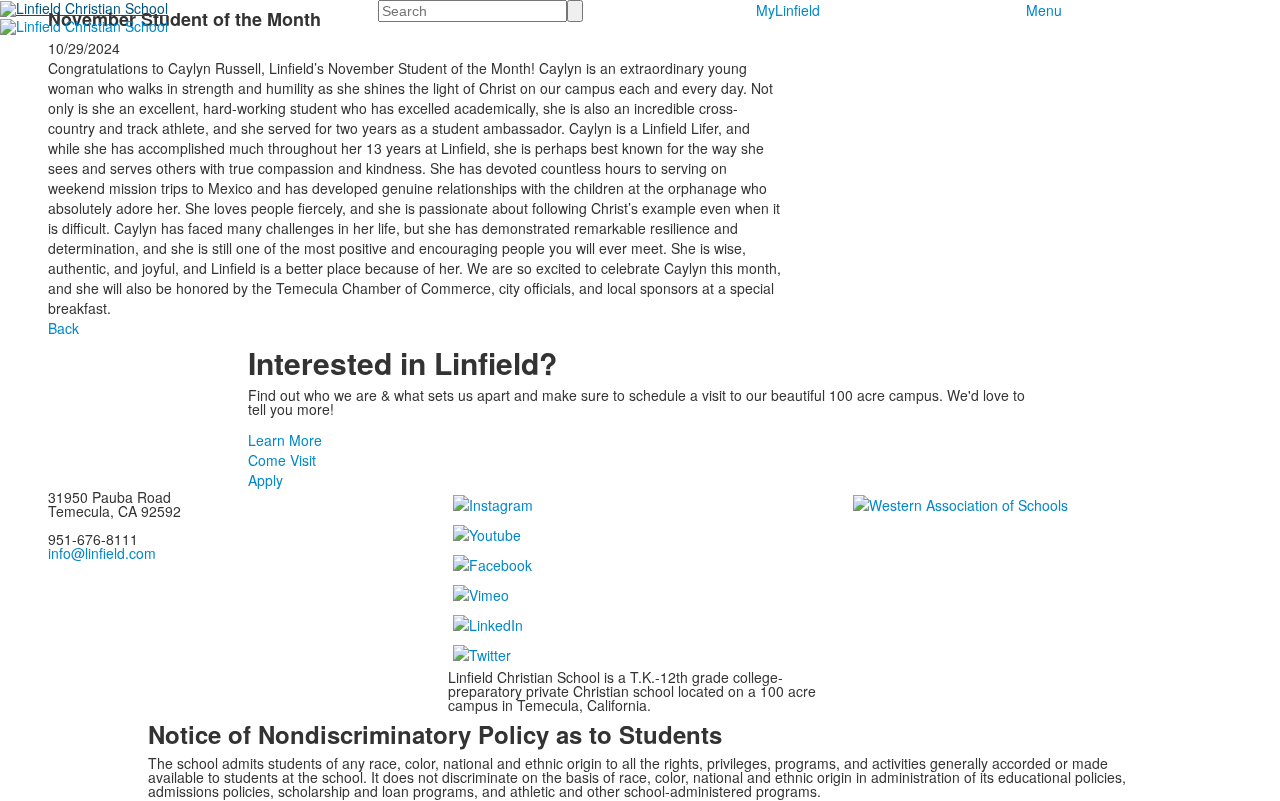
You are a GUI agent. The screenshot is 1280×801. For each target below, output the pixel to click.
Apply (265, 480)
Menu (1044, 10)
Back (63, 328)
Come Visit (282, 460)
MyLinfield (788, 10)
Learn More (285, 440)
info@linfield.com (102, 553)
